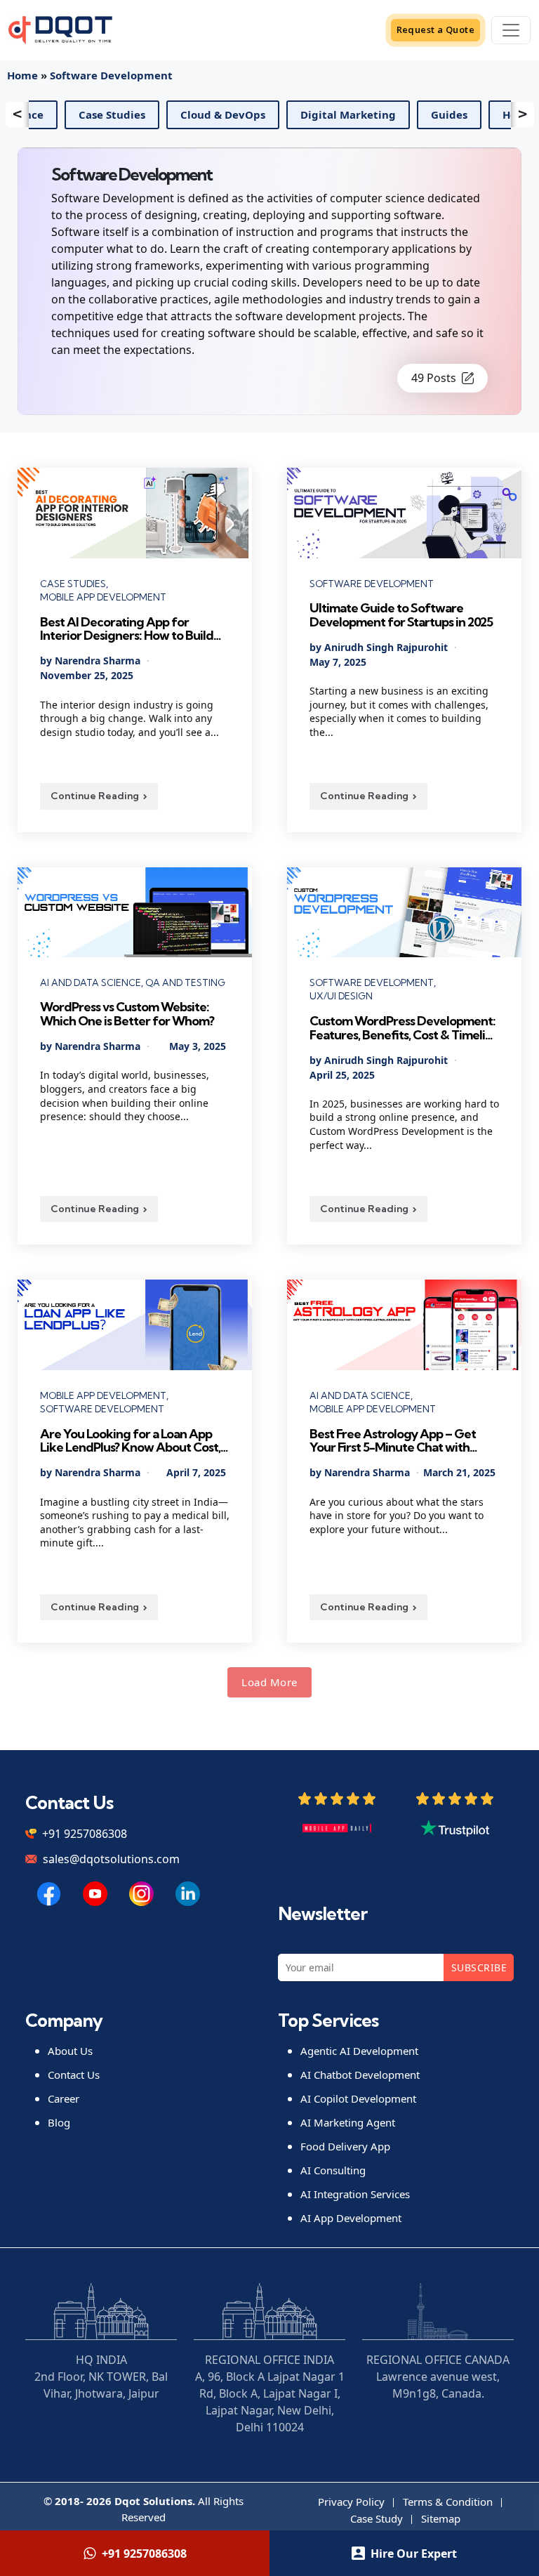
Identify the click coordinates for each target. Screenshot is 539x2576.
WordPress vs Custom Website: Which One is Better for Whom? (128, 1014)
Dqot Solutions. (155, 2501)
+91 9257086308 (85, 1834)
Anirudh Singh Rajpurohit (386, 647)
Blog (59, 2122)
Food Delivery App (345, 2146)
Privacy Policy (351, 2502)
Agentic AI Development (359, 2051)
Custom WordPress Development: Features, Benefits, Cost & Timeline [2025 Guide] (404, 1028)
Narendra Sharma (98, 661)
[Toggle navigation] (511, 30)
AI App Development (351, 2218)
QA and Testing (185, 983)
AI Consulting (333, 2170)
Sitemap (441, 2518)
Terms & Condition (448, 2502)
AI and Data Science (61, 114)
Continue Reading (95, 796)
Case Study (377, 2518)
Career (64, 2098)
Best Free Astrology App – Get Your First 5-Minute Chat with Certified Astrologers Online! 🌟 (398, 1441)
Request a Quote (436, 29)
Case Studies (182, 114)
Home (22, 75)
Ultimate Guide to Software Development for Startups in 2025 (402, 615)
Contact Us (74, 2075)
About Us (70, 2051)
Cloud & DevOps (293, 114)
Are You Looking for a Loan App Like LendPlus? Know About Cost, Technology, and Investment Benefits (130, 1441)
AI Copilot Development (358, 2098)
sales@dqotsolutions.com (111, 1859)
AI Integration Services (355, 2194)
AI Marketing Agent (348, 2122)
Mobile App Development (103, 597)
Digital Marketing (418, 114)
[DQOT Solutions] (49, 1894)
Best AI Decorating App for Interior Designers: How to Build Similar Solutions (127, 629)
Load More (269, 1682)
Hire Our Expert (414, 2554)
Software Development (111, 75)
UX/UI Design (341, 996)
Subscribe (479, 1967)
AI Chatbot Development (360, 2075)
